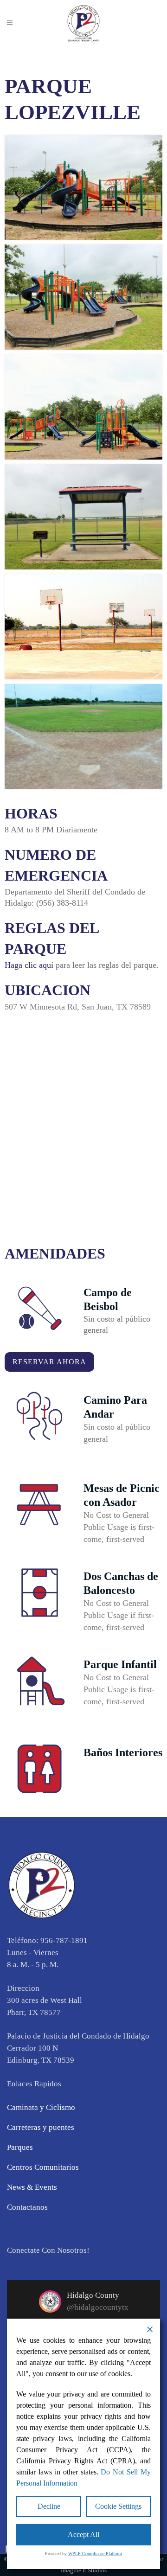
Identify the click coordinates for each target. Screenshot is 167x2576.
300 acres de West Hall (45, 2000)
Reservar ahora (49, 1362)
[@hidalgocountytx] (50, 2301)
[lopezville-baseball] (83, 737)
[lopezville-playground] (83, 407)
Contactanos (27, 2207)
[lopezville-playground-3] (83, 188)
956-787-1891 (64, 1940)
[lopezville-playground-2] (83, 297)
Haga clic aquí (29, 965)
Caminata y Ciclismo (41, 2107)
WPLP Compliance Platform (95, 2554)
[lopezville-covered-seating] (83, 517)
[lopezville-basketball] (83, 627)
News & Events (32, 2187)
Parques (20, 2147)
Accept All (83, 2534)
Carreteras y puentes (41, 2127)
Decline (49, 2506)
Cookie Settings (118, 2506)
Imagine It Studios (84, 2570)
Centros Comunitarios (43, 2167)
